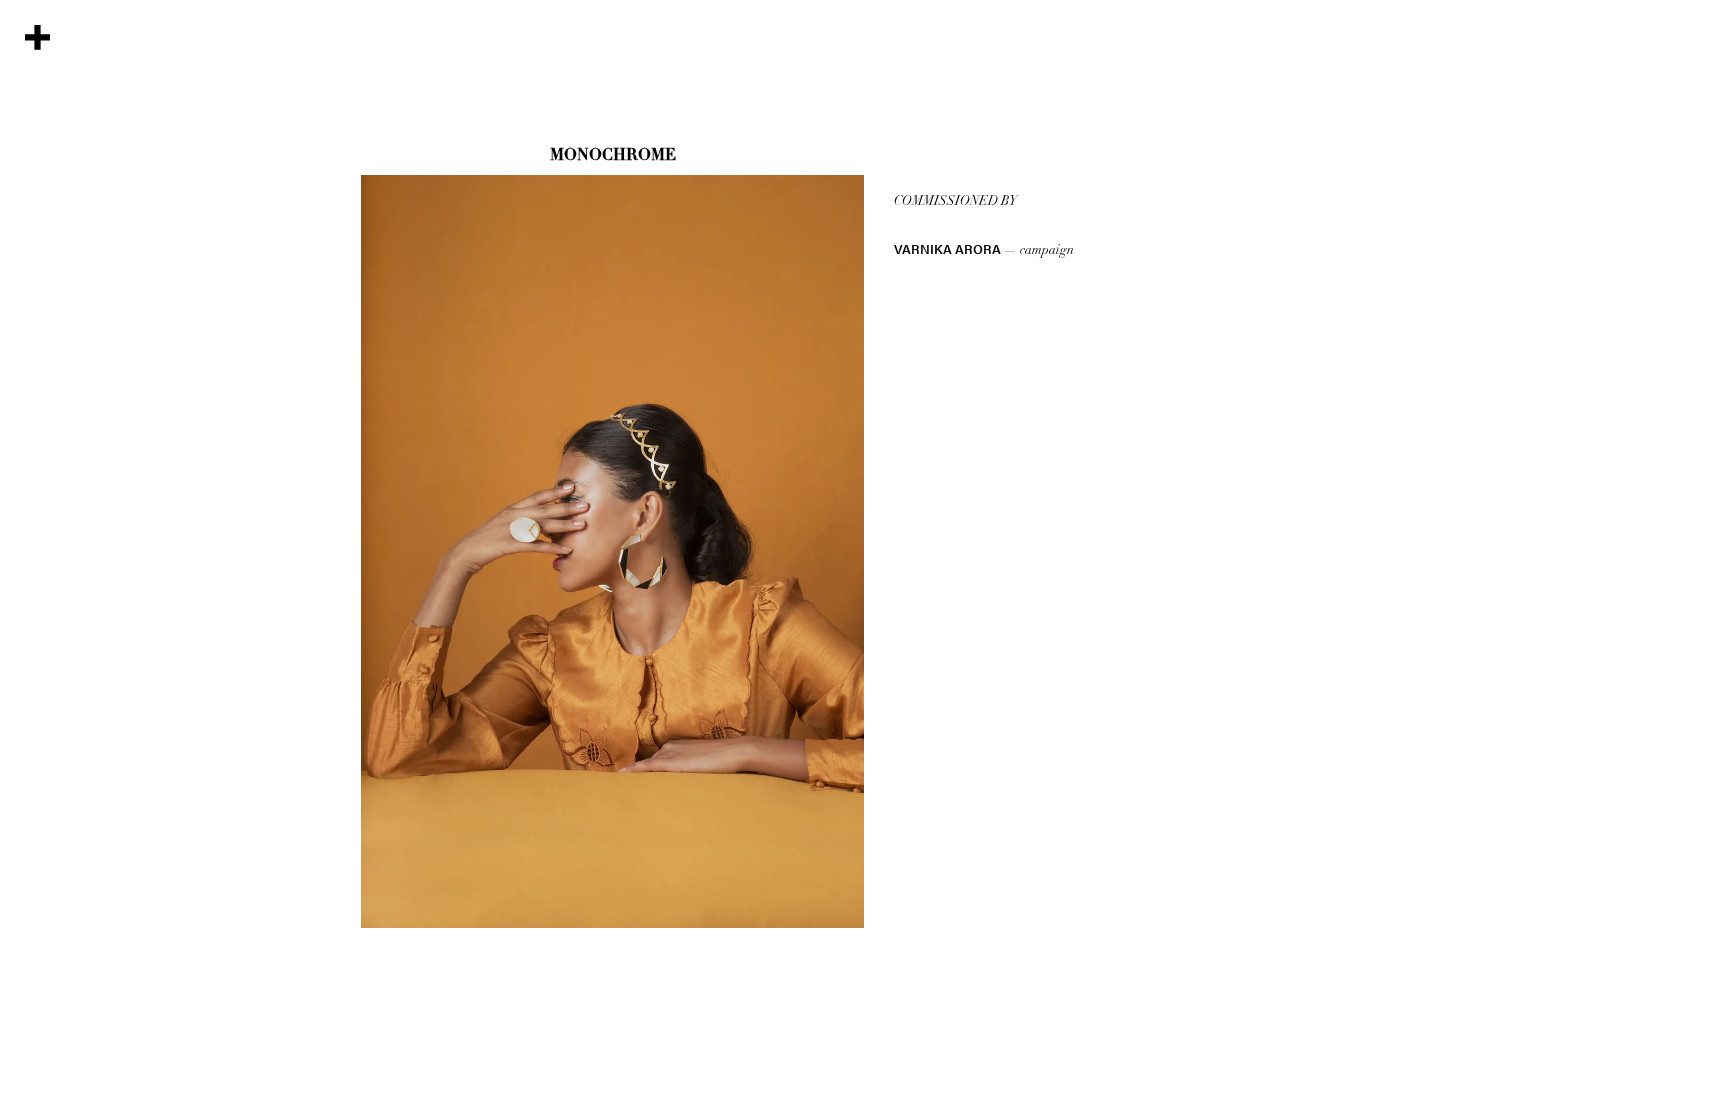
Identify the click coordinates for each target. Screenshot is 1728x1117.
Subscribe (35, 104)
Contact (35, 188)
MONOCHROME (613, 156)
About (35, 260)
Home (35, 324)
